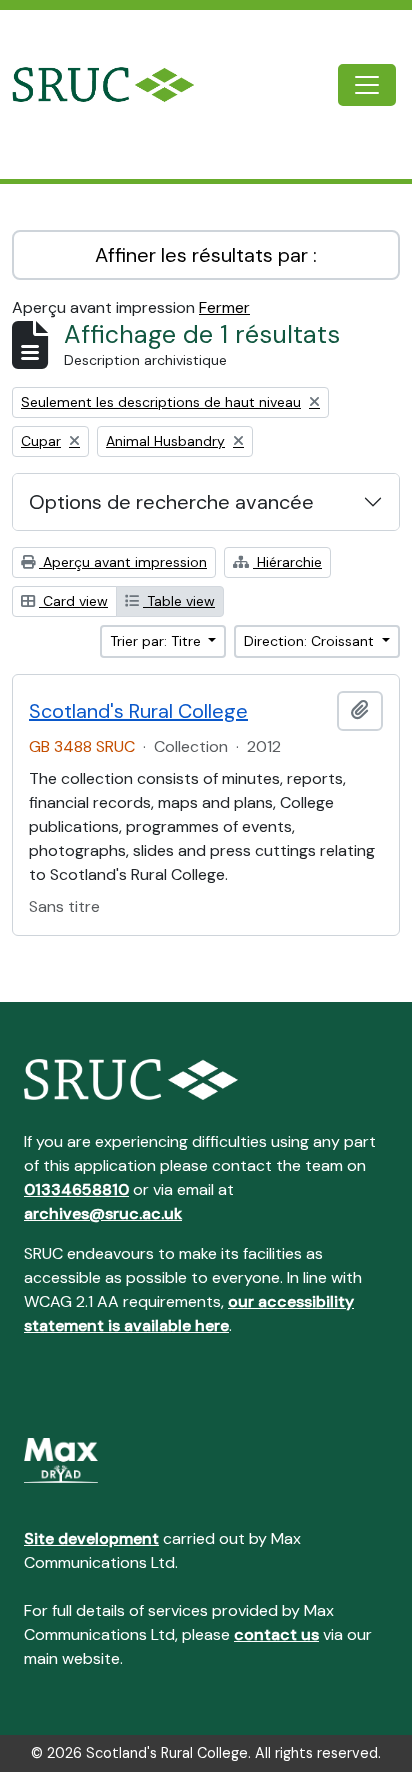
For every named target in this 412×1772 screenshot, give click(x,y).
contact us (276, 1634)
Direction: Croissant (311, 641)
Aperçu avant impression (123, 562)
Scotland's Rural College (138, 711)
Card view (73, 601)
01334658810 (76, 1189)
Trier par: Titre (157, 641)
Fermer (224, 307)
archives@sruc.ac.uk (103, 1213)
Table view (179, 601)
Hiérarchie (287, 562)
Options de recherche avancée (171, 502)
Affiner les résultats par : (206, 255)
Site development (91, 1538)
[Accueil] (119, 84)
